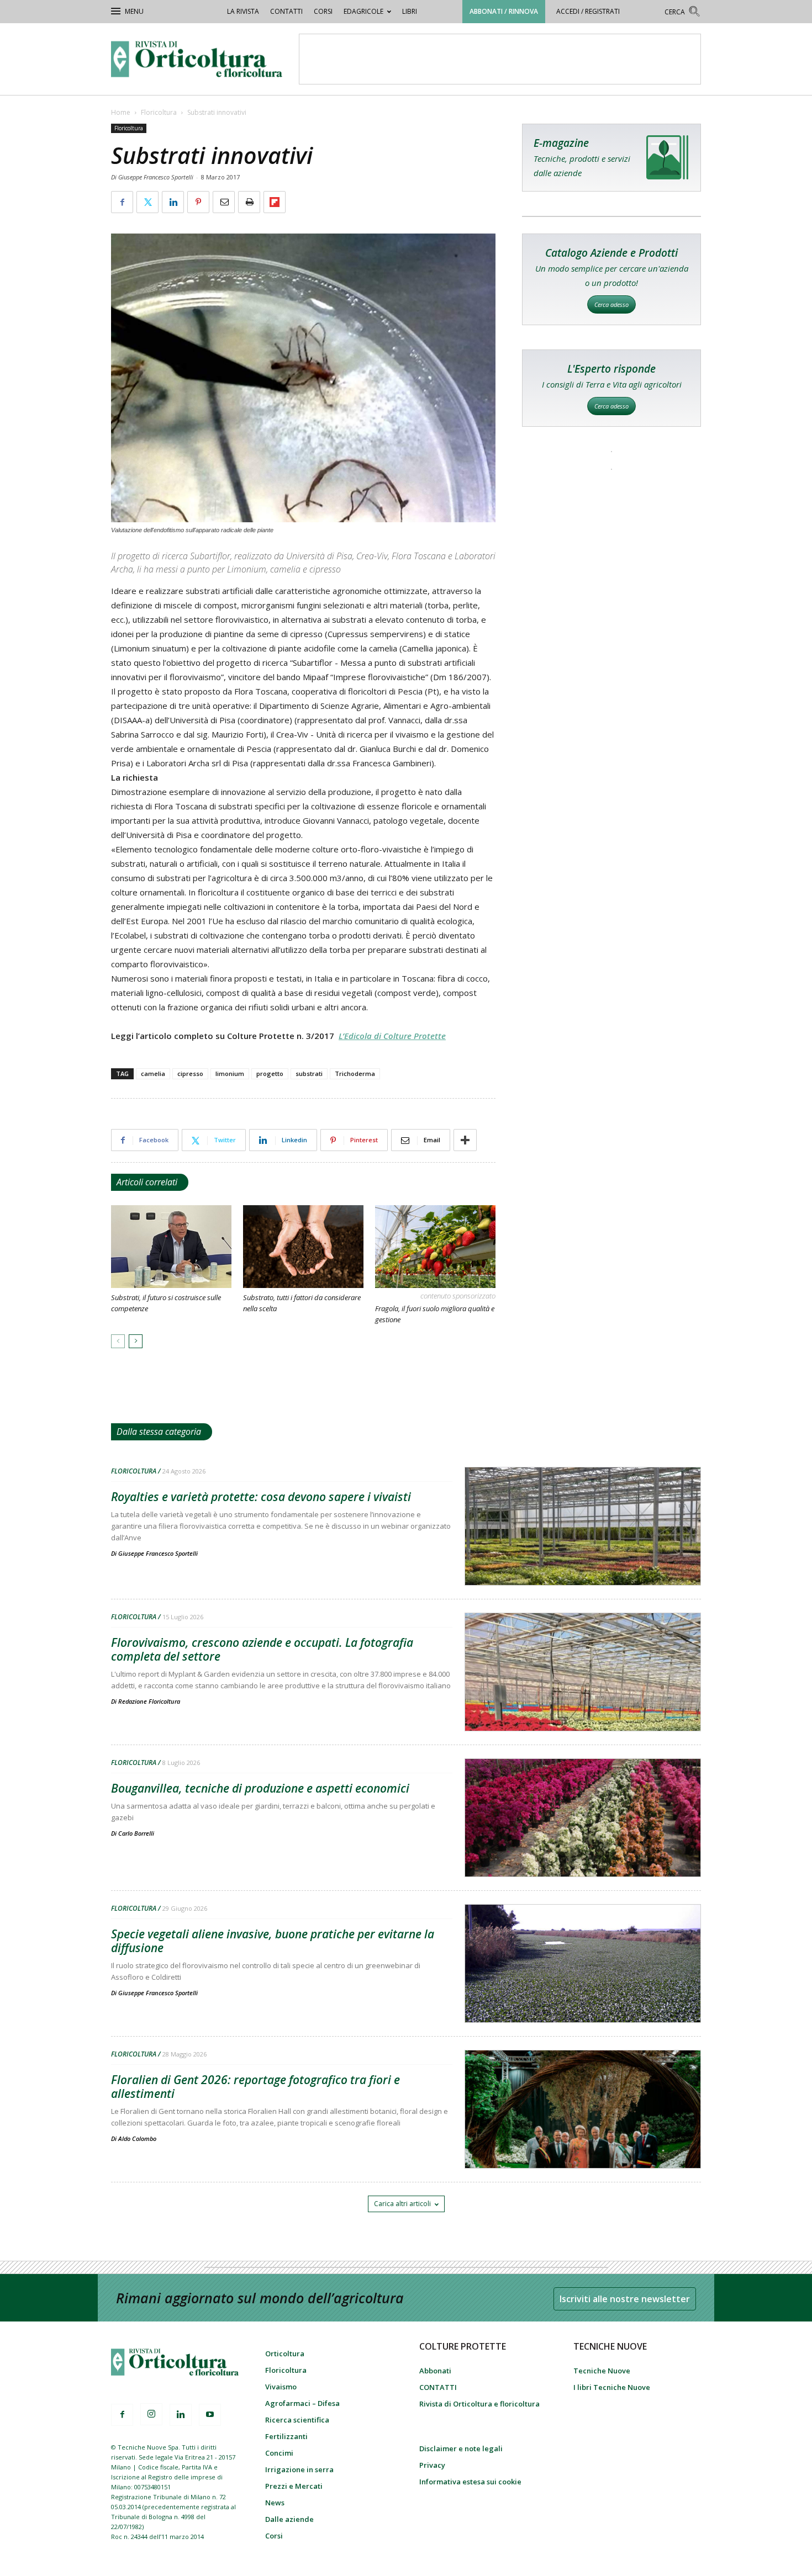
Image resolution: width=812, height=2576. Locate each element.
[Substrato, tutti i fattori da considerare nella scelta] (303, 1247)
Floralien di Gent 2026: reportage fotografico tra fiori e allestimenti (255, 2087)
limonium (230, 1074)
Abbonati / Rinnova (504, 11)
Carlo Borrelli (136, 1833)
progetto (270, 1074)
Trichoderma (355, 1074)
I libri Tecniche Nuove (612, 2387)
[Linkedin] (181, 2415)
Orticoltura (285, 2354)
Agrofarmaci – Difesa (302, 2403)
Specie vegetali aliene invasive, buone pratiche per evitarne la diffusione (273, 1941)
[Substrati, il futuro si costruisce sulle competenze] (171, 1247)
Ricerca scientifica (297, 2420)
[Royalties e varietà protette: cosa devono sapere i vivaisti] (583, 1555)
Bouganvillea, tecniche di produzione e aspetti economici (260, 1788)
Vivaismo (281, 2387)
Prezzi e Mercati (294, 2486)
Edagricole (363, 11)
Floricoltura (159, 112)
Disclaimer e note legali (461, 2448)
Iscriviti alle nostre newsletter (625, 2299)
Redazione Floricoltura (149, 1701)
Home (121, 112)
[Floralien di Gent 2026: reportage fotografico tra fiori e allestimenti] (583, 2138)
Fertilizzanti (286, 2436)
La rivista (243, 11)
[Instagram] (151, 2414)
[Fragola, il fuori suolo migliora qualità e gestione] (435, 1247)
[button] (683, 13)
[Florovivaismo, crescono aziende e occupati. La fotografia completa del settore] (583, 1700)
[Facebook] (122, 2415)
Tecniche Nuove (602, 2371)
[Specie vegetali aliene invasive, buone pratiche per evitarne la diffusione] (583, 1992)
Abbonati (435, 2371)
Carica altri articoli (402, 2204)
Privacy (432, 2465)
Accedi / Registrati (588, 11)
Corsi (323, 11)
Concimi (279, 2453)
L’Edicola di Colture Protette (392, 1036)
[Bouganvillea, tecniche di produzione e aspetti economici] (583, 1846)
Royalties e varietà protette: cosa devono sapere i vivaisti (261, 1497)
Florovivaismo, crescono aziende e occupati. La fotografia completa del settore (262, 1649)
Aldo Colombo (137, 2138)
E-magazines (611, 158)
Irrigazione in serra (299, 2469)
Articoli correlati (147, 1182)
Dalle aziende (289, 2519)
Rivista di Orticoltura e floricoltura (479, 2404)
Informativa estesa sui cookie (470, 2482)
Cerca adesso (611, 304)
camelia (153, 1074)
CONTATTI (286, 11)
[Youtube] (210, 2415)
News (275, 2503)
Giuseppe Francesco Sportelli (158, 1553)
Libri (410, 11)
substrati (309, 1074)
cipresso (190, 1074)
